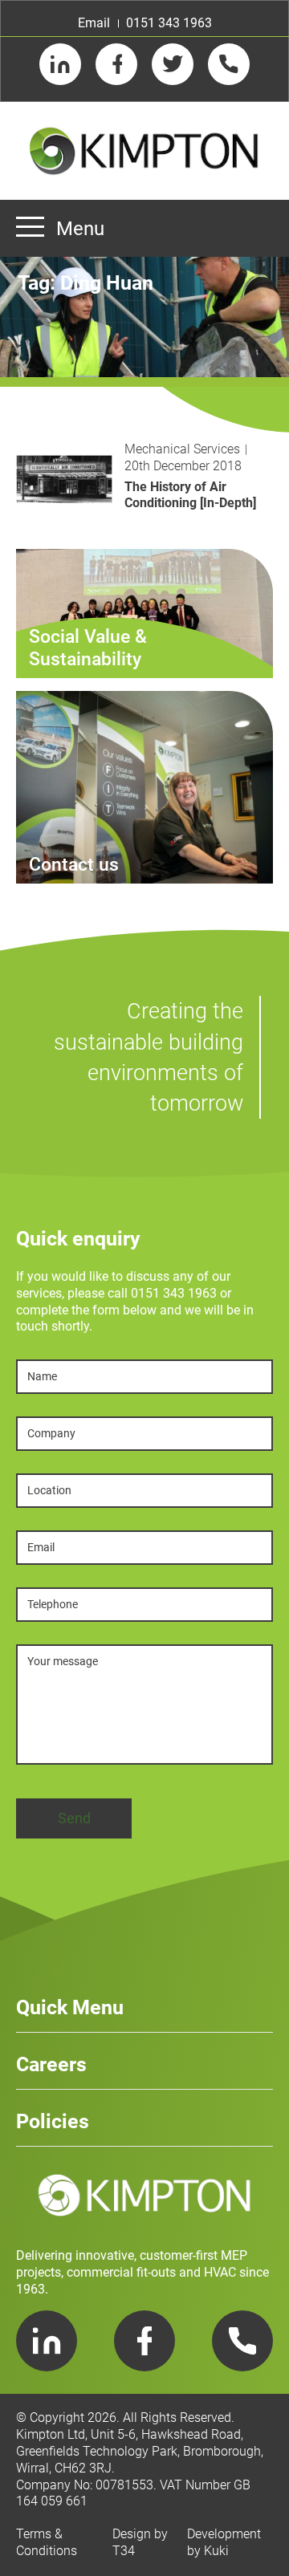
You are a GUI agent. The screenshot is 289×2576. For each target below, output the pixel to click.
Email (94, 23)
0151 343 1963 (169, 23)
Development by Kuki (224, 2542)
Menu (80, 229)
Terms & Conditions (47, 2542)
